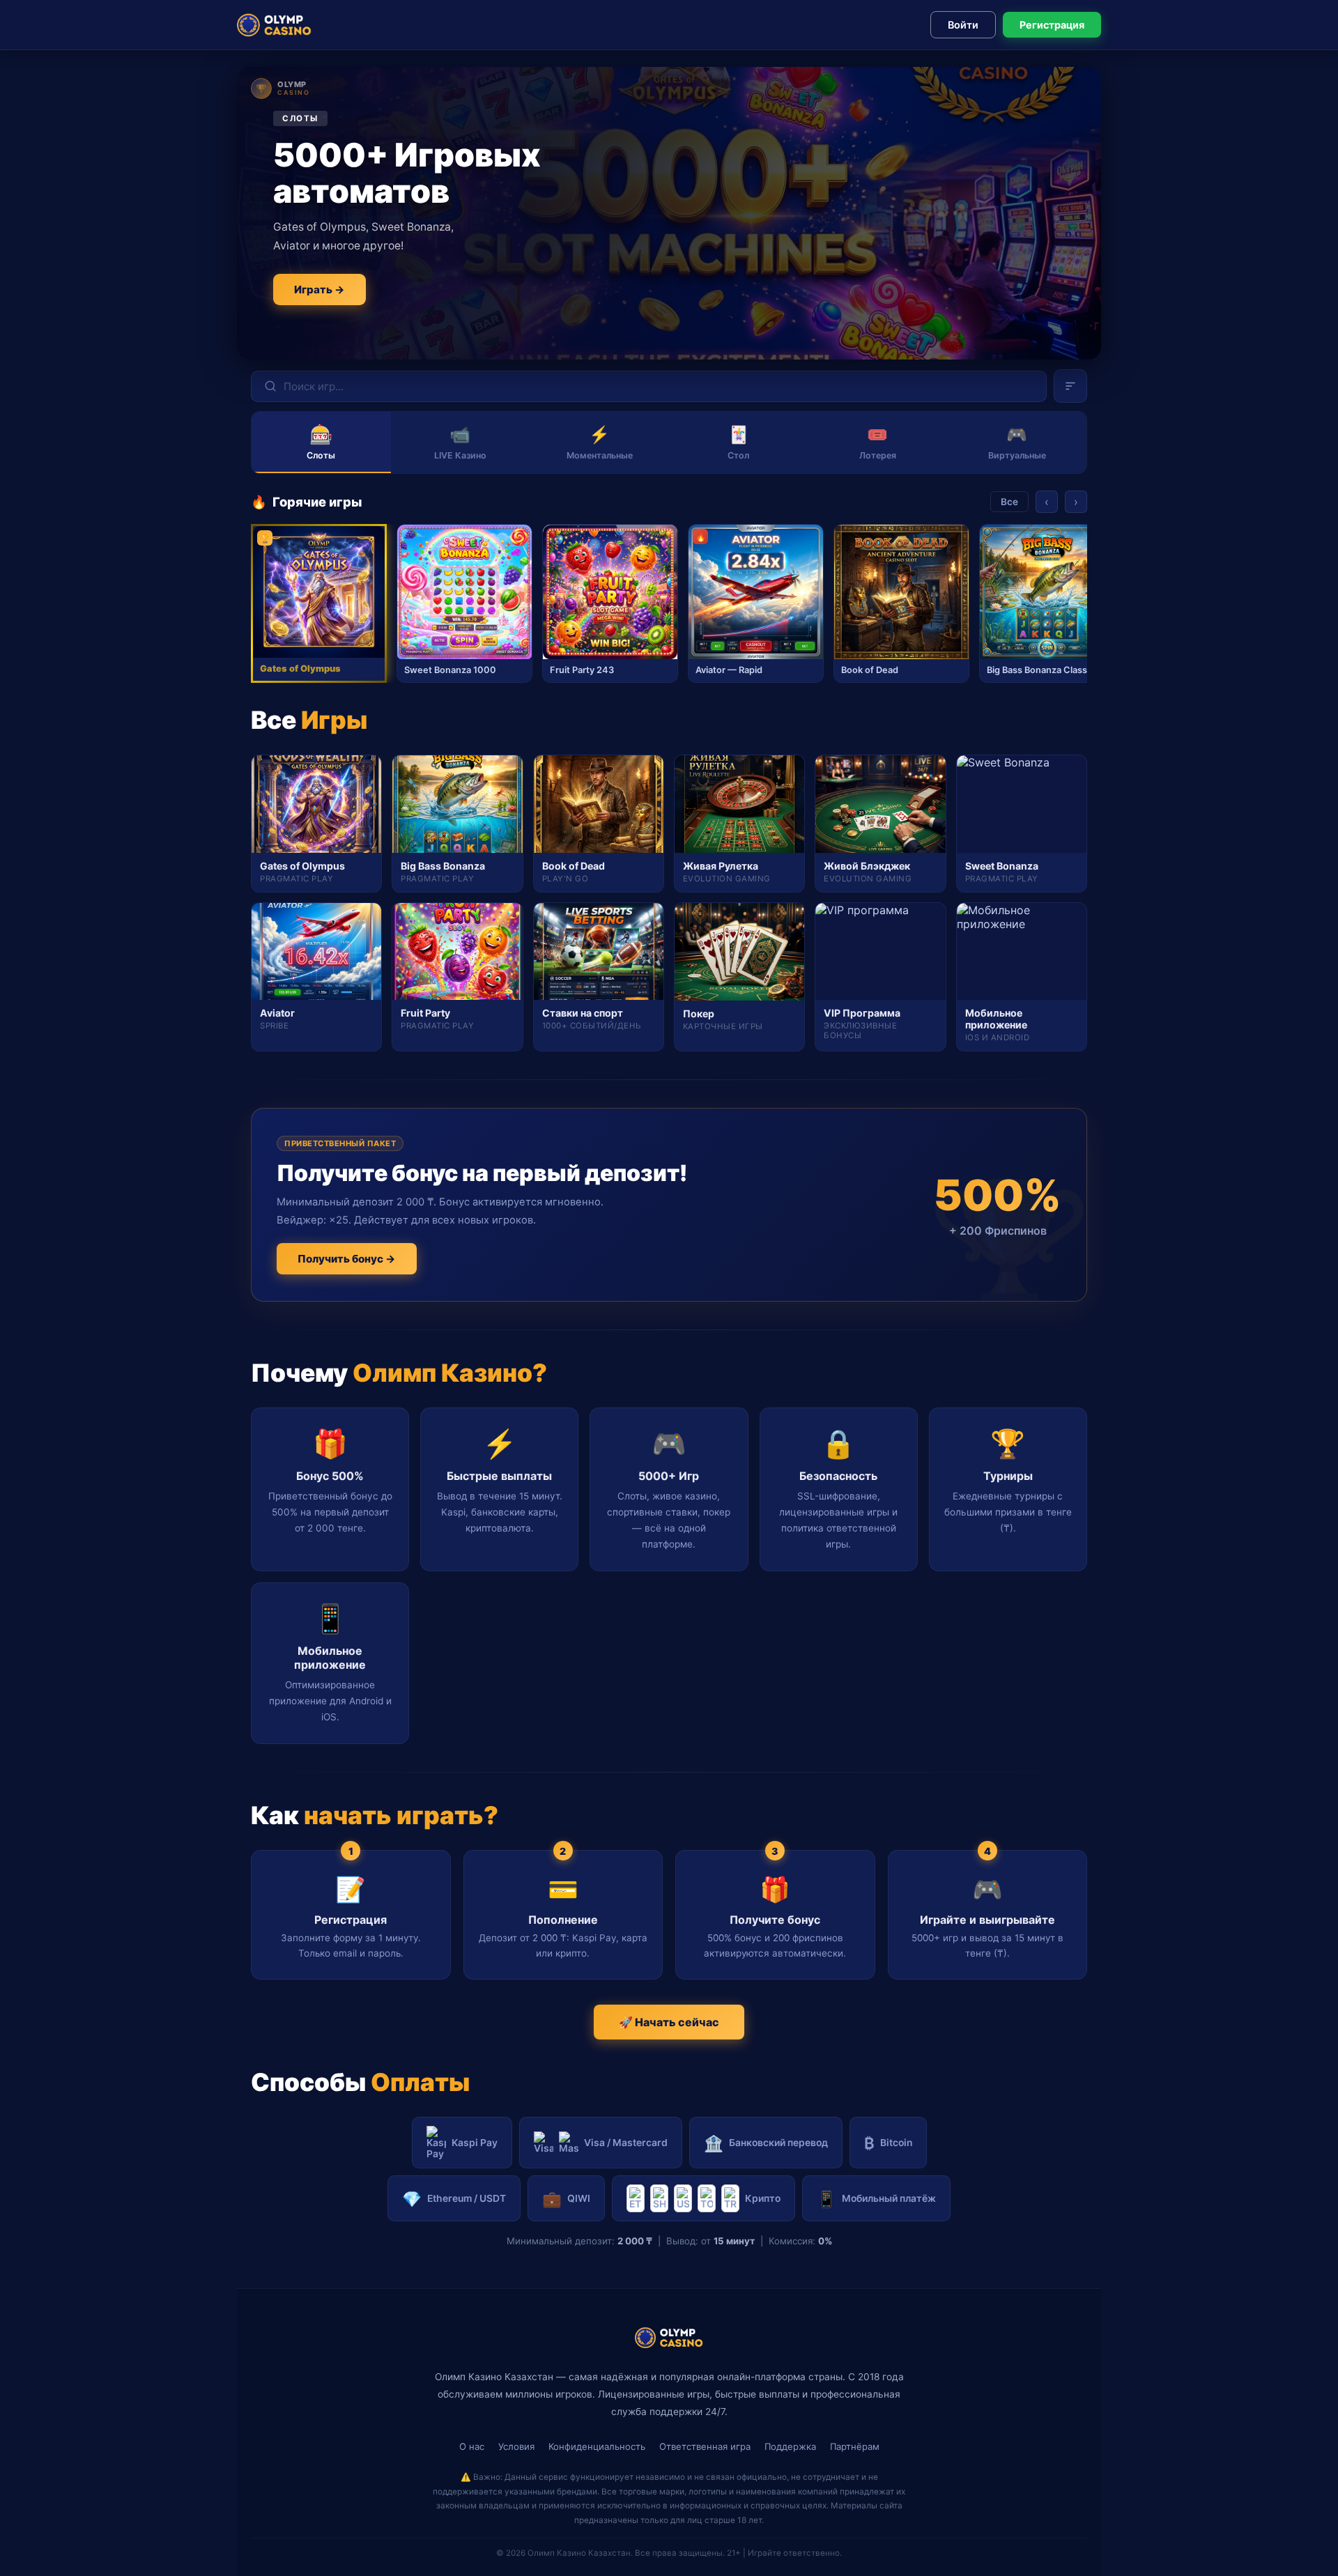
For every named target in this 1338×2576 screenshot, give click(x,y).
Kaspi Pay (475, 2143)
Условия (516, 2446)
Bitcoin (888, 2143)
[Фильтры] (1070, 386)
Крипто (763, 2198)
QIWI (566, 2199)
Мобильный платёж (876, 2199)
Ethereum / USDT (454, 2199)
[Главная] (274, 25)
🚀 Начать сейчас (669, 2022)
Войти (963, 25)
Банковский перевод (766, 2143)
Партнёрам (855, 2446)
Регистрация (1052, 25)
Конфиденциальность (597, 2446)
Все (1009, 502)
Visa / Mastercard (626, 2143)
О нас (472, 2446)
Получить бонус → (347, 1259)
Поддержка (790, 2446)
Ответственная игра (705, 2446)
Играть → (320, 290)
